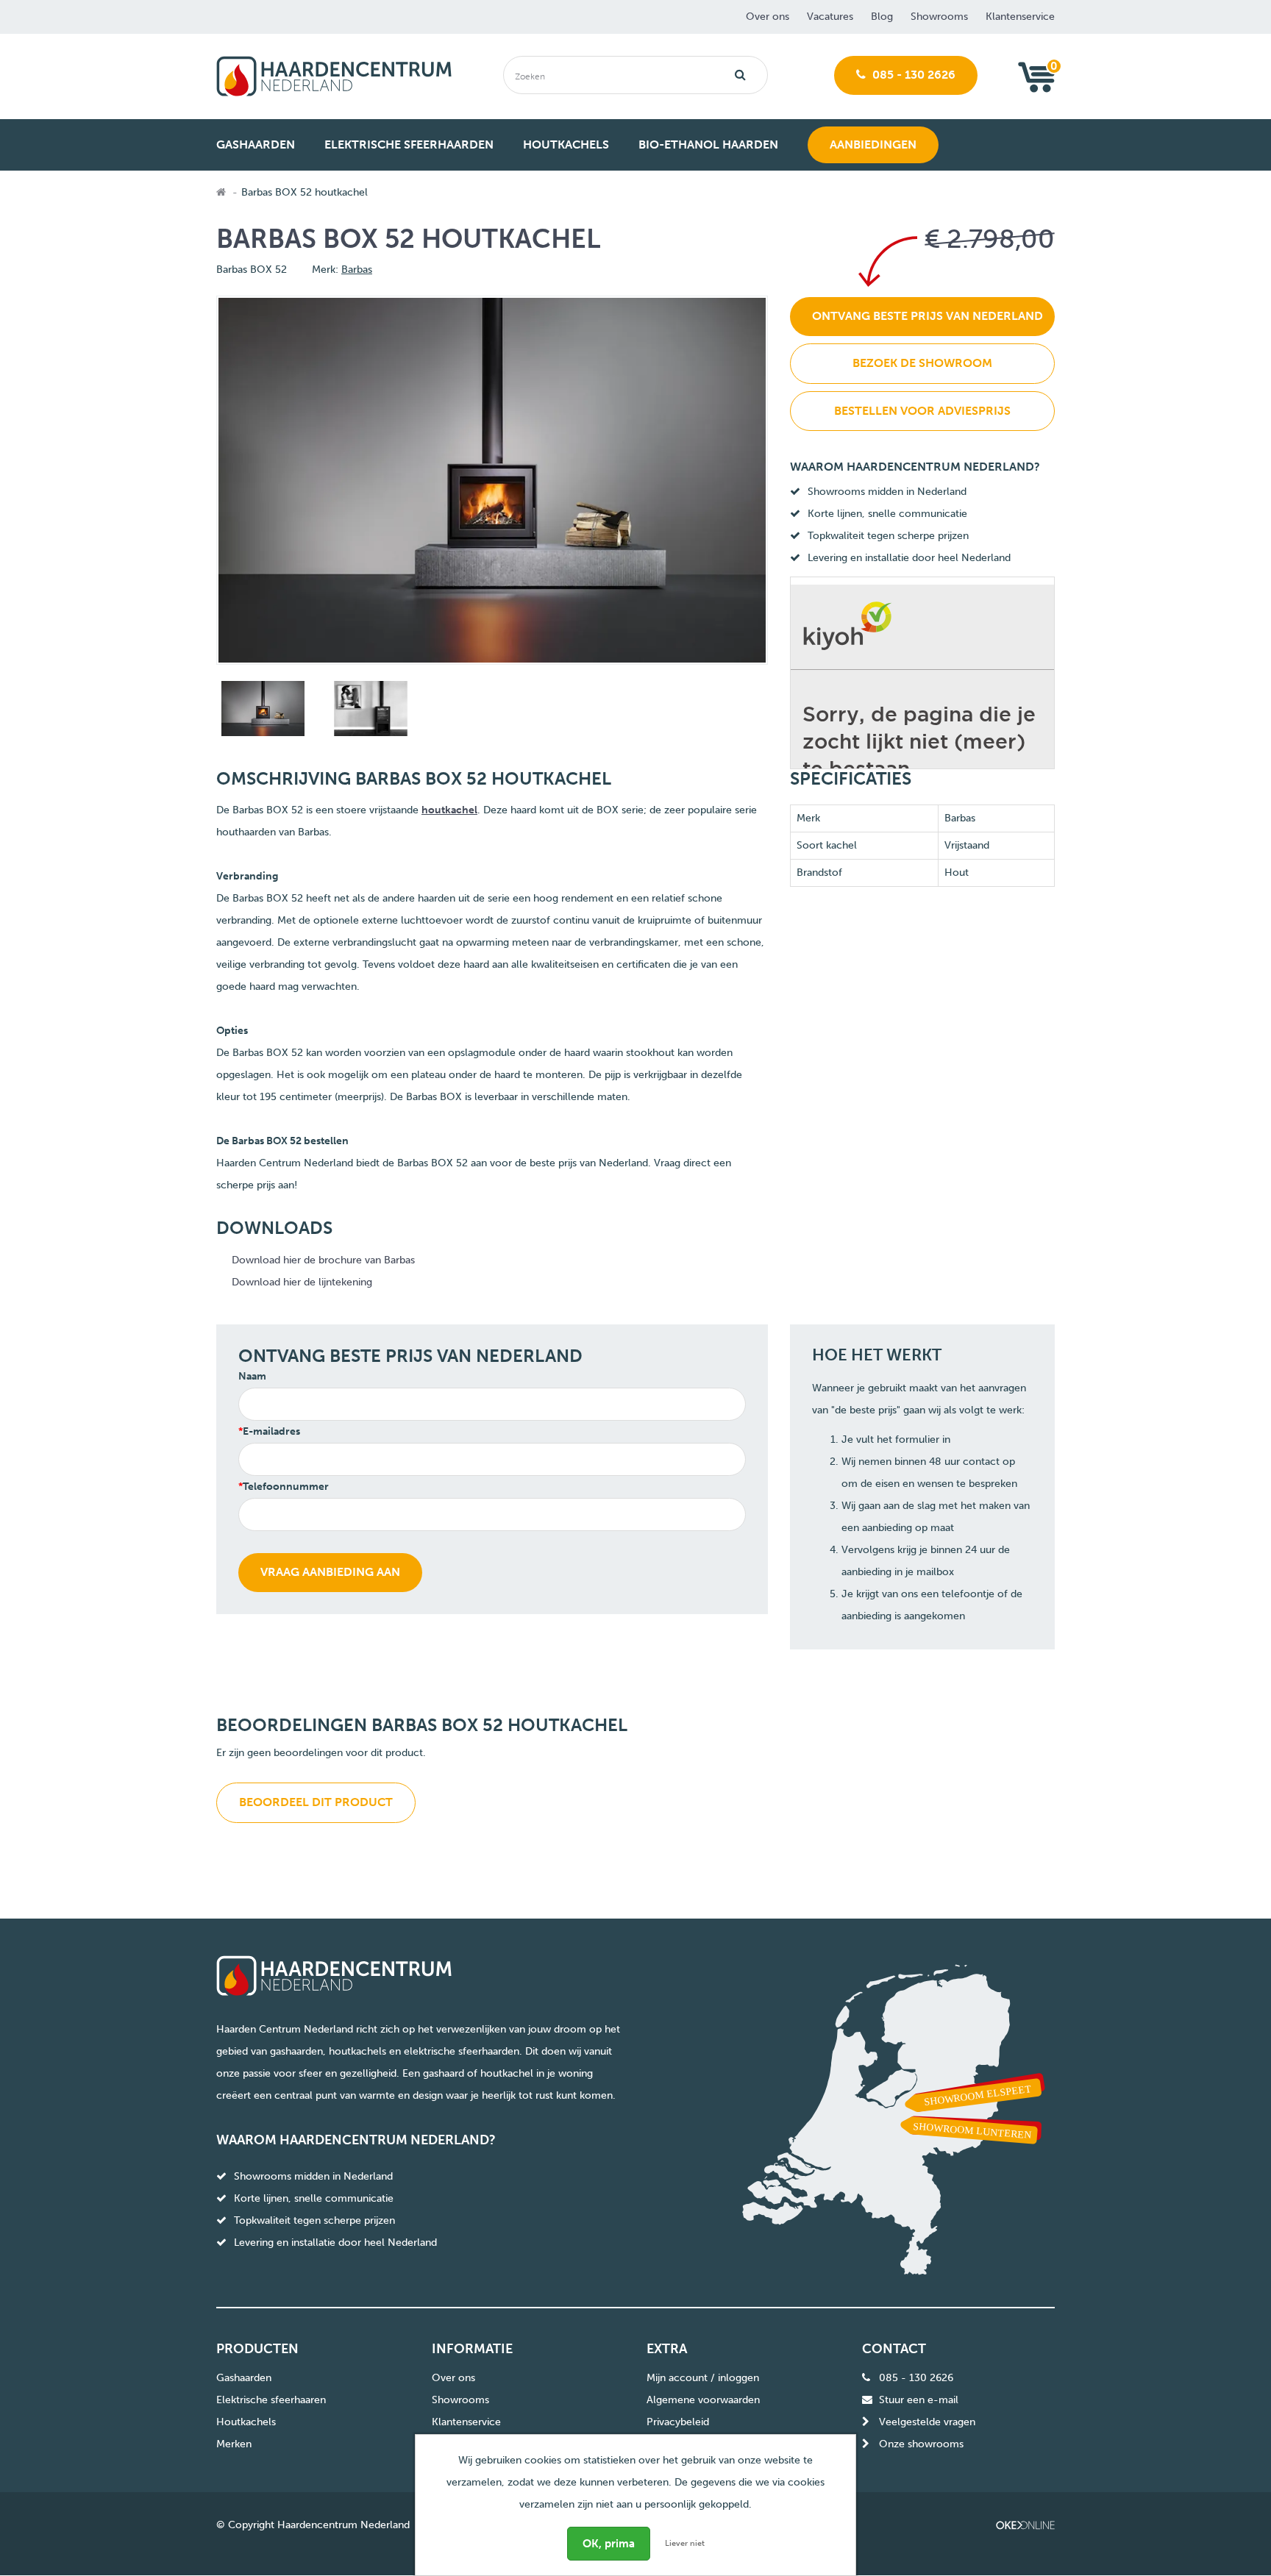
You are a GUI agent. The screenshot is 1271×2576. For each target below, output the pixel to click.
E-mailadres (271, 1431)
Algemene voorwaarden (703, 2400)
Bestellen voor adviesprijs (922, 411)
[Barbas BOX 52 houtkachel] (261, 711)
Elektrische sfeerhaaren (271, 2400)
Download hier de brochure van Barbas (323, 1260)
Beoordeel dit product (316, 1802)
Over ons (768, 17)
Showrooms (939, 17)
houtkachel (449, 810)
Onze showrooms (921, 2444)
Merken (234, 2444)
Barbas (357, 270)
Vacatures (830, 17)
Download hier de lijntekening (302, 1282)
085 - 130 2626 (912, 75)
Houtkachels (246, 2422)
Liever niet (685, 2543)
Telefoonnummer (286, 1487)
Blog (882, 17)
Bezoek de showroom (922, 363)
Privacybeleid (678, 2422)
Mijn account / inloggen (703, 2378)
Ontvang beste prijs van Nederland (928, 316)
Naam (252, 1376)
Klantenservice (1020, 17)
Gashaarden (244, 2378)
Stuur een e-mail (919, 2400)
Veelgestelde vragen (927, 2422)
